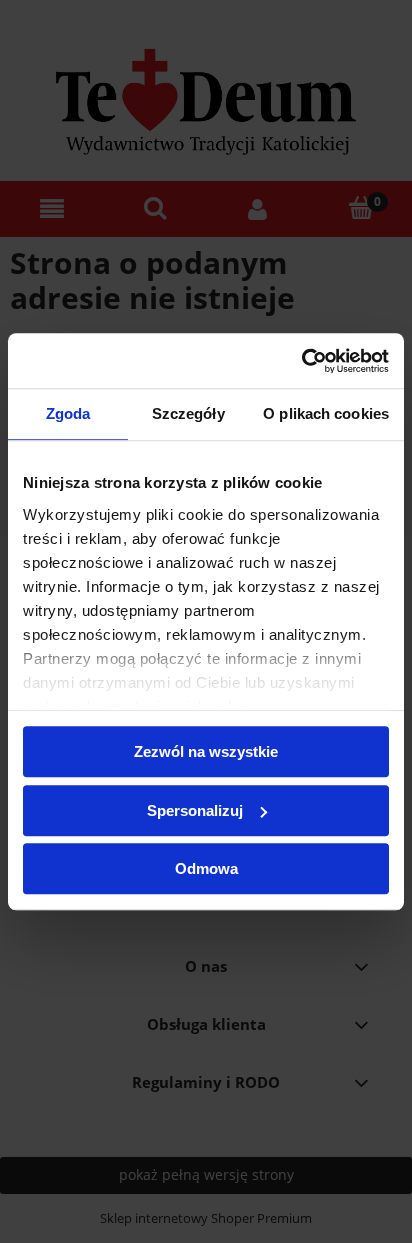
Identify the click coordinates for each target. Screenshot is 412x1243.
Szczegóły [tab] (188, 413)
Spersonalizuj (195, 810)
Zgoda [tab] (68, 413)
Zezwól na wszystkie (206, 751)
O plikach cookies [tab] (326, 413)
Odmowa (206, 868)
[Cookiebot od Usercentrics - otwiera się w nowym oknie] (301, 361)
